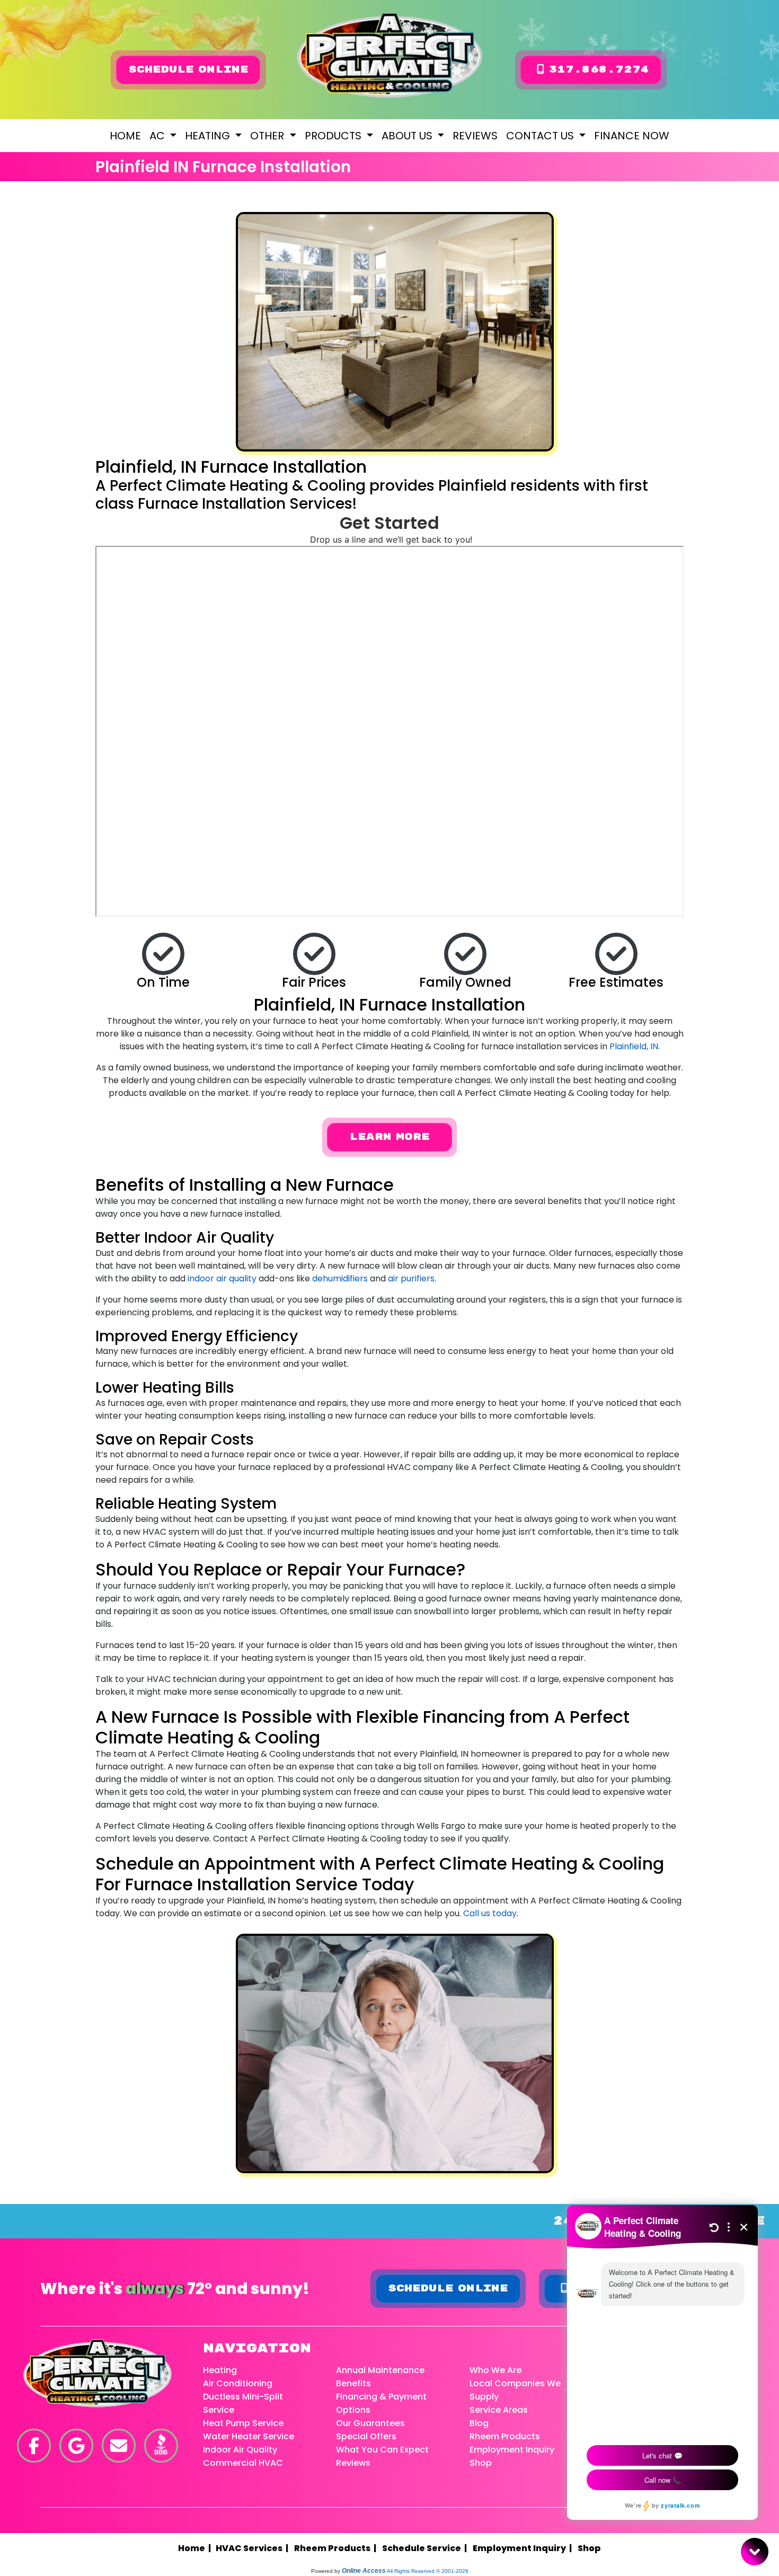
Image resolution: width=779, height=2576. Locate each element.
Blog (479, 2423)
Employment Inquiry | (524, 2548)
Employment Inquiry (512, 2450)
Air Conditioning (238, 2383)
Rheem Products (505, 2436)
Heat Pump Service (243, 2423)
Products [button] (334, 136)
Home (125, 136)
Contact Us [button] (541, 136)
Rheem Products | (337, 2548)
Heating (220, 2370)
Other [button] (268, 136)
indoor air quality (222, 1278)
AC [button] (158, 136)
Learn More (389, 1137)
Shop (481, 2463)
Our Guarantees (370, 2423)
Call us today (490, 1913)
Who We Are (495, 2370)
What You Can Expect (382, 2450)
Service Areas (499, 2410)
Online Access (364, 2571)
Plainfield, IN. (635, 1046)
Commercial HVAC (243, 2463)
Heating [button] (209, 136)
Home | (197, 2548)
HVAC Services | (254, 2548)
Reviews (475, 136)
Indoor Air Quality (240, 2450)
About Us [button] (408, 136)
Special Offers (366, 2436)
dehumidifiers (340, 1278)
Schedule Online (188, 70)
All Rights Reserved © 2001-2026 (428, 2571)
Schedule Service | (426, 2548)
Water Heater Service (249, 2436)
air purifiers (411, 1278)
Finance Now (632, 136)
